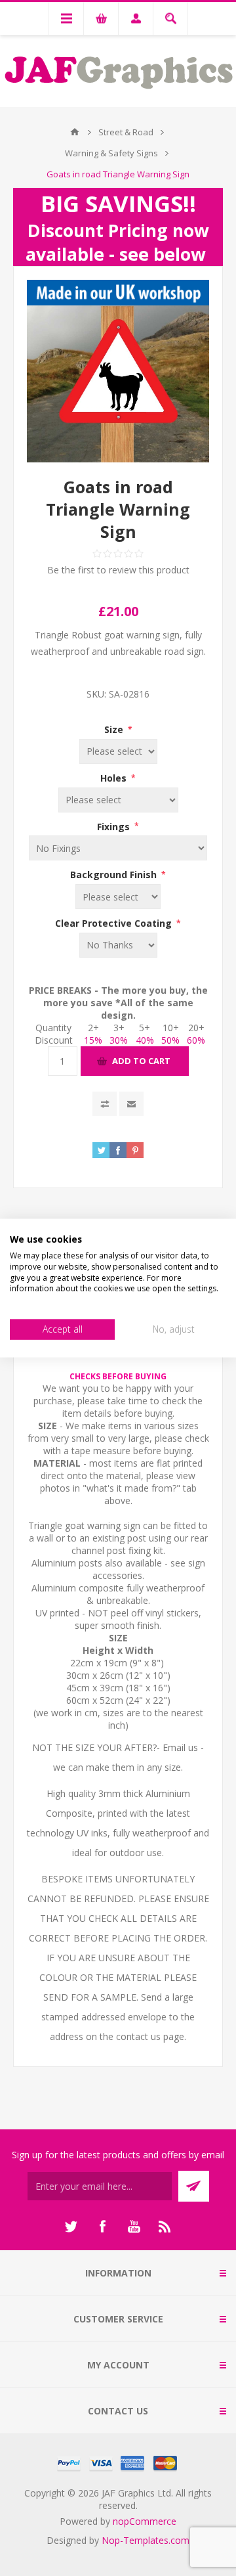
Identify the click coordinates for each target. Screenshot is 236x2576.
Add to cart (141, 1061)
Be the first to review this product (118, 570)
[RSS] (165, 2227)
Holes (115, 778)
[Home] (75, 132)
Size (115, 729)
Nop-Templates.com (146, 2540)
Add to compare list (105, 1104)
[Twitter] (71, 2227)
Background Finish (115, 875)
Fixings (115, 826)
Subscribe (194, 2186)
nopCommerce (145, 2521)
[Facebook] (102, 2227)
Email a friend (131, 1104)
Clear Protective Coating (115, 923)
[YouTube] (134, 2227)
